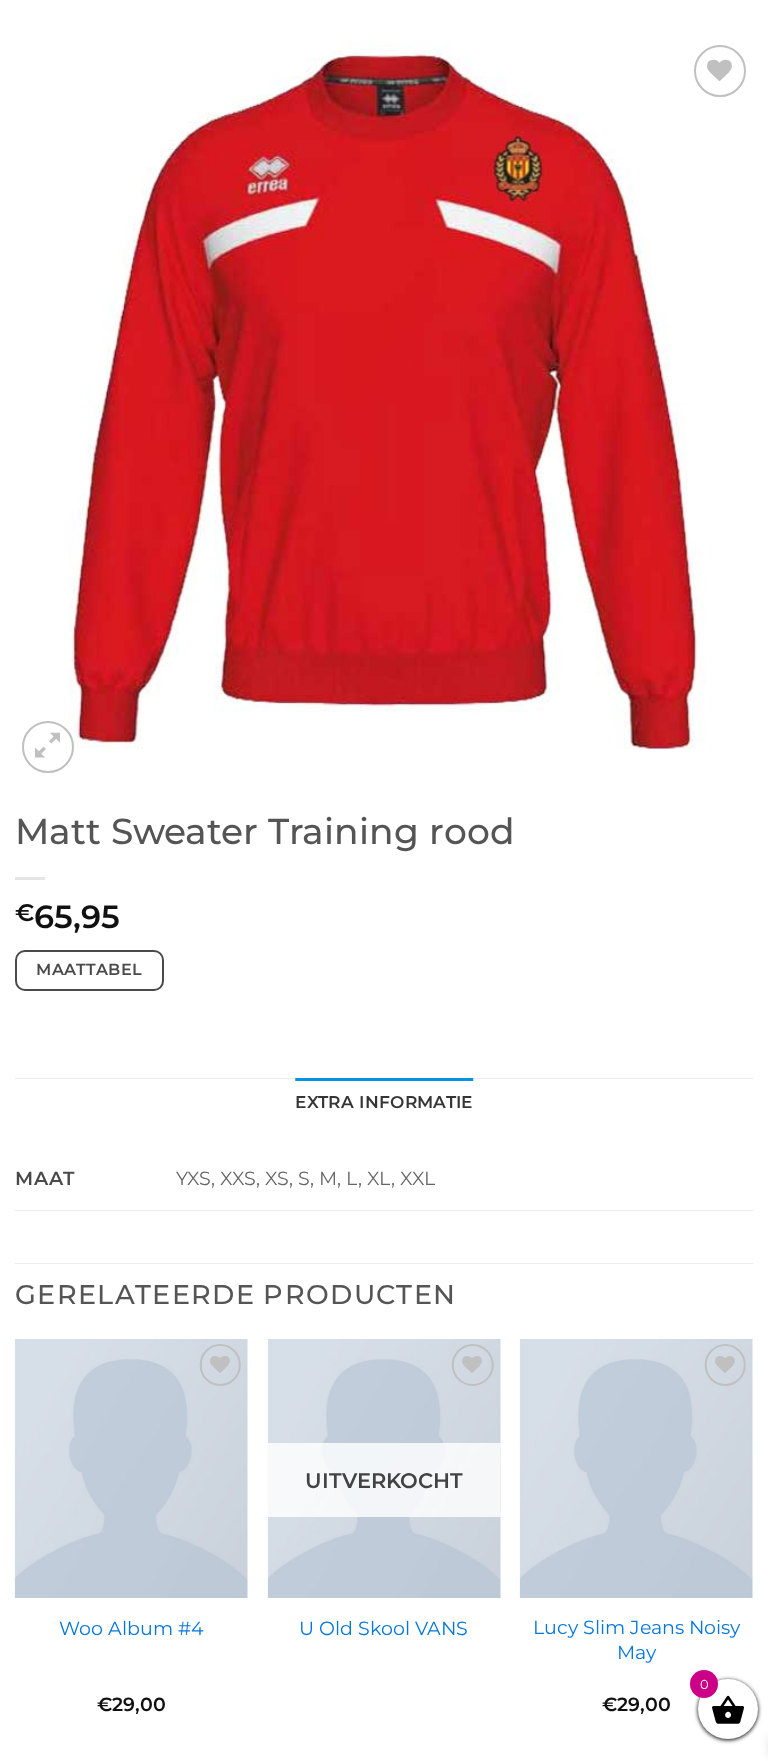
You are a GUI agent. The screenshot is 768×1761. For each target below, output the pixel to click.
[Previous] (16, 1548)
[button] (48, 747)
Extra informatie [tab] (384, 1101)
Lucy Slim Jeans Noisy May (636, 1639)
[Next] (752, 1548)
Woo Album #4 (131, 1628)
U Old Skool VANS (383, 1628)
